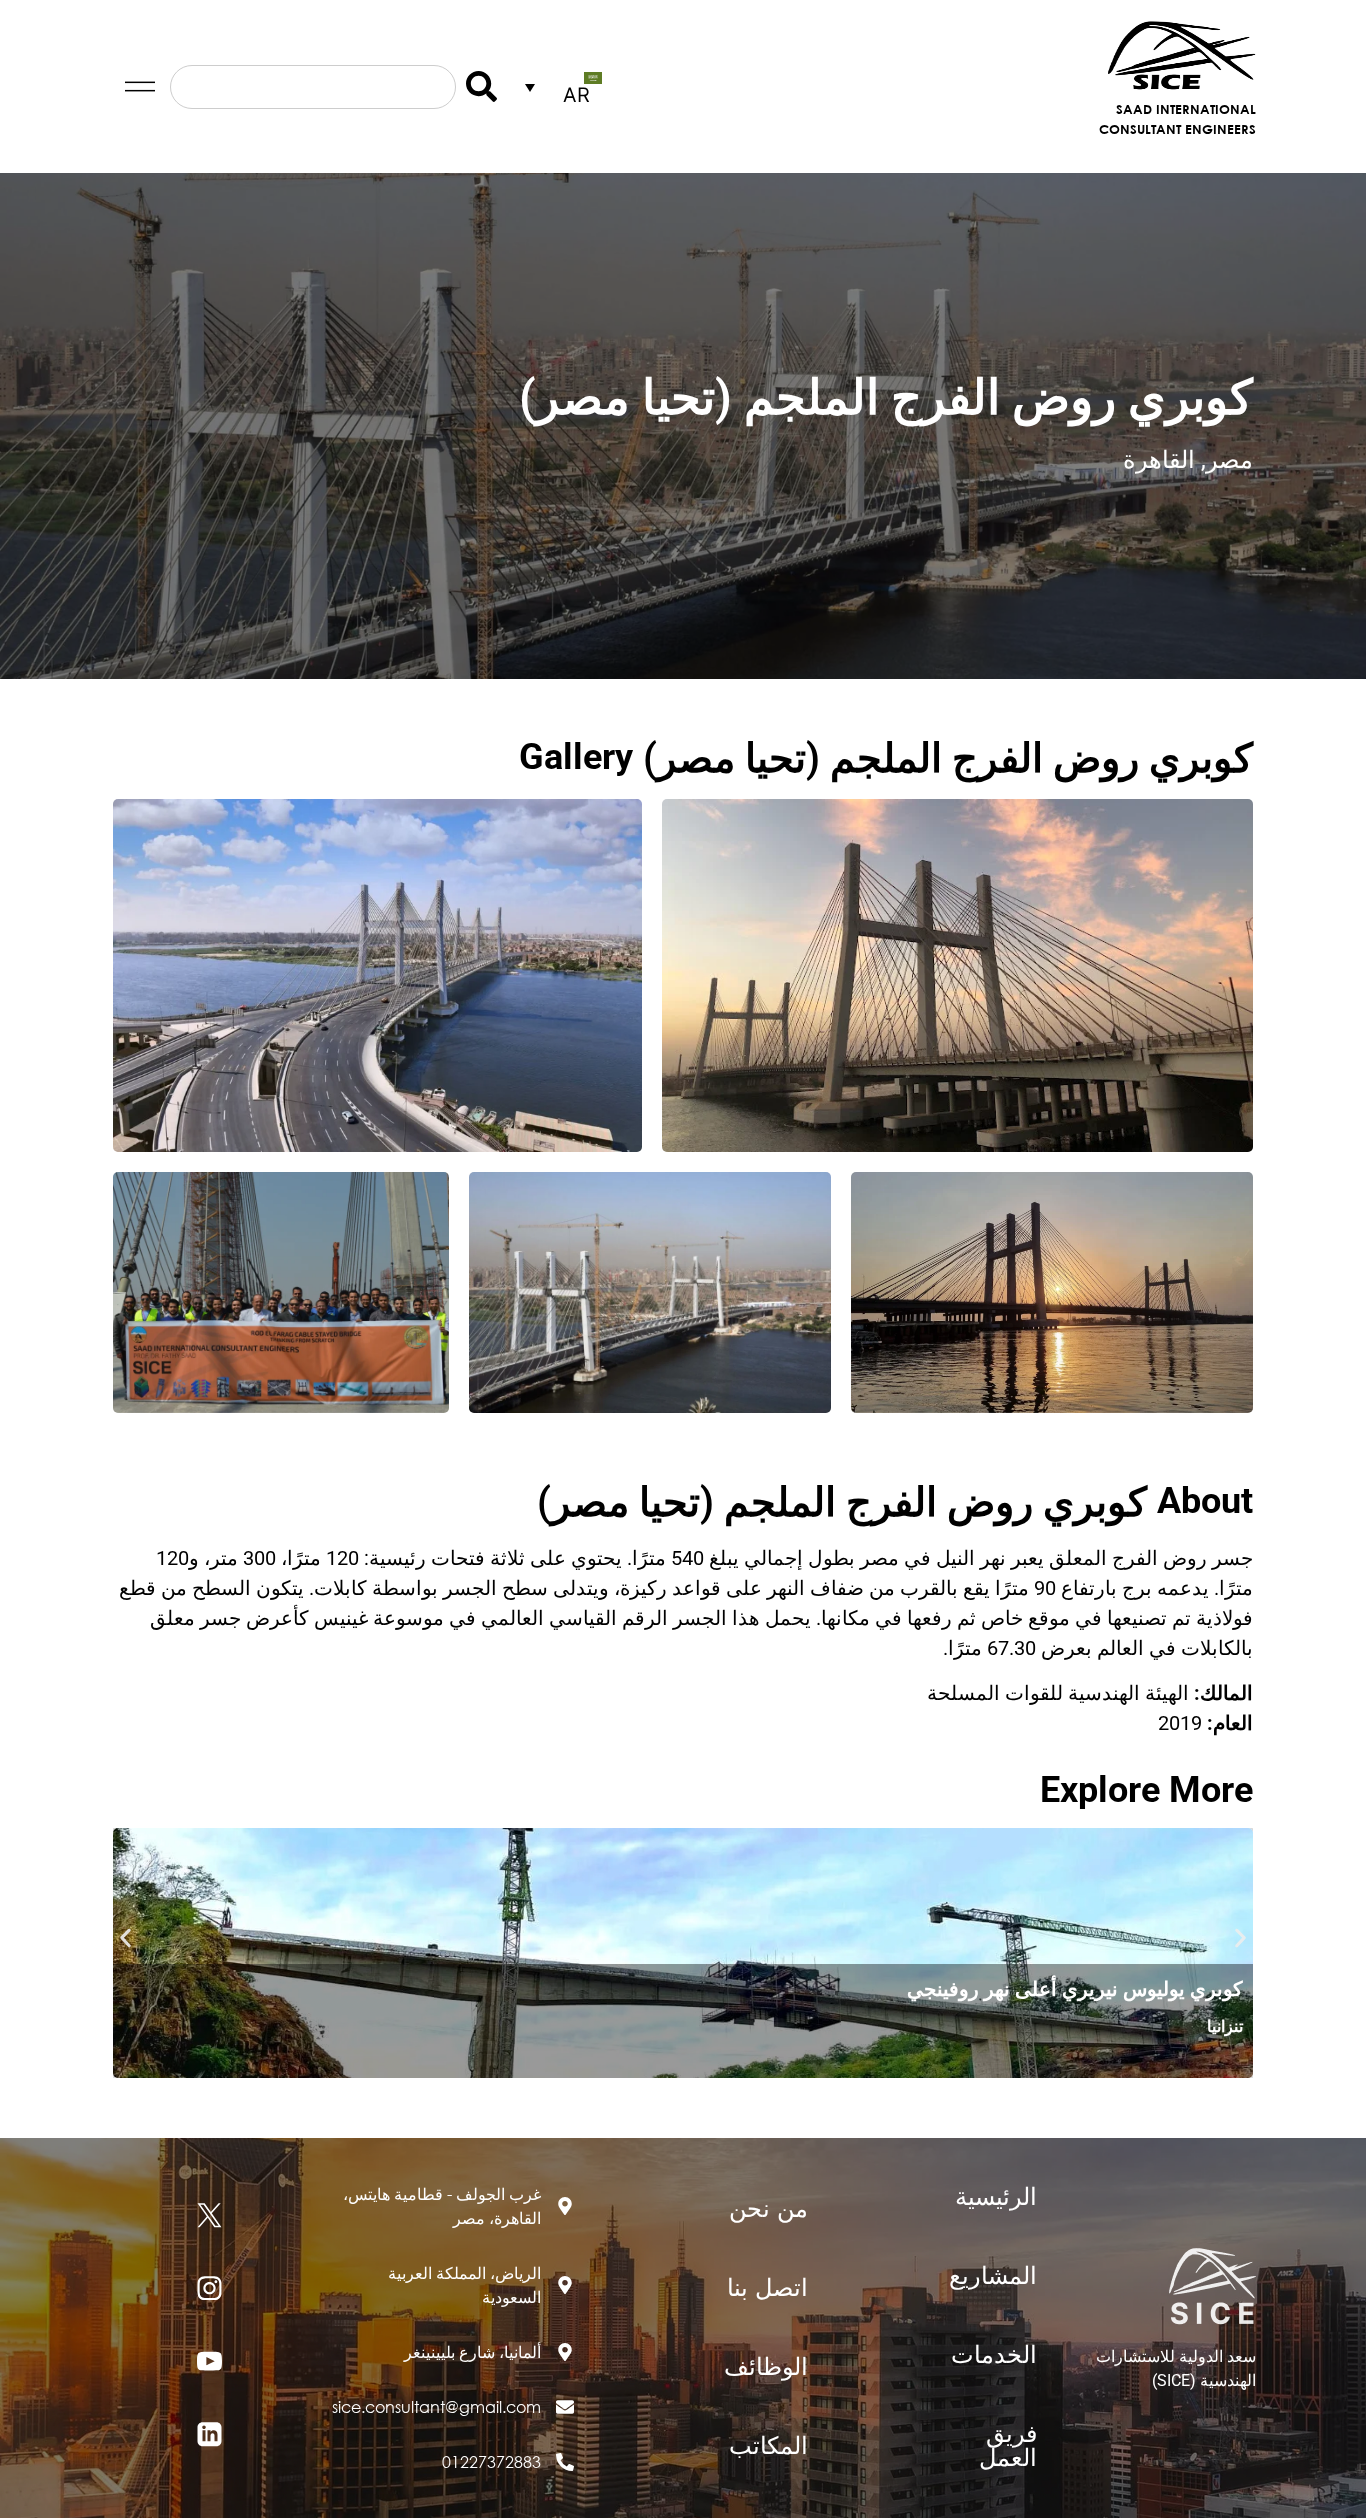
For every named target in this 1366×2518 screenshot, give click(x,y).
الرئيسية (996, 2195)
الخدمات (994, 2353)
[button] (125, 1938)
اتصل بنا (767, 2286)
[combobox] (313, 87)
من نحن (768, 2207)
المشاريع (993, 2274)
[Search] (476, 87)
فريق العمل (1008, 2444)
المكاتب (768, 2444)
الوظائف (766, 2365)
